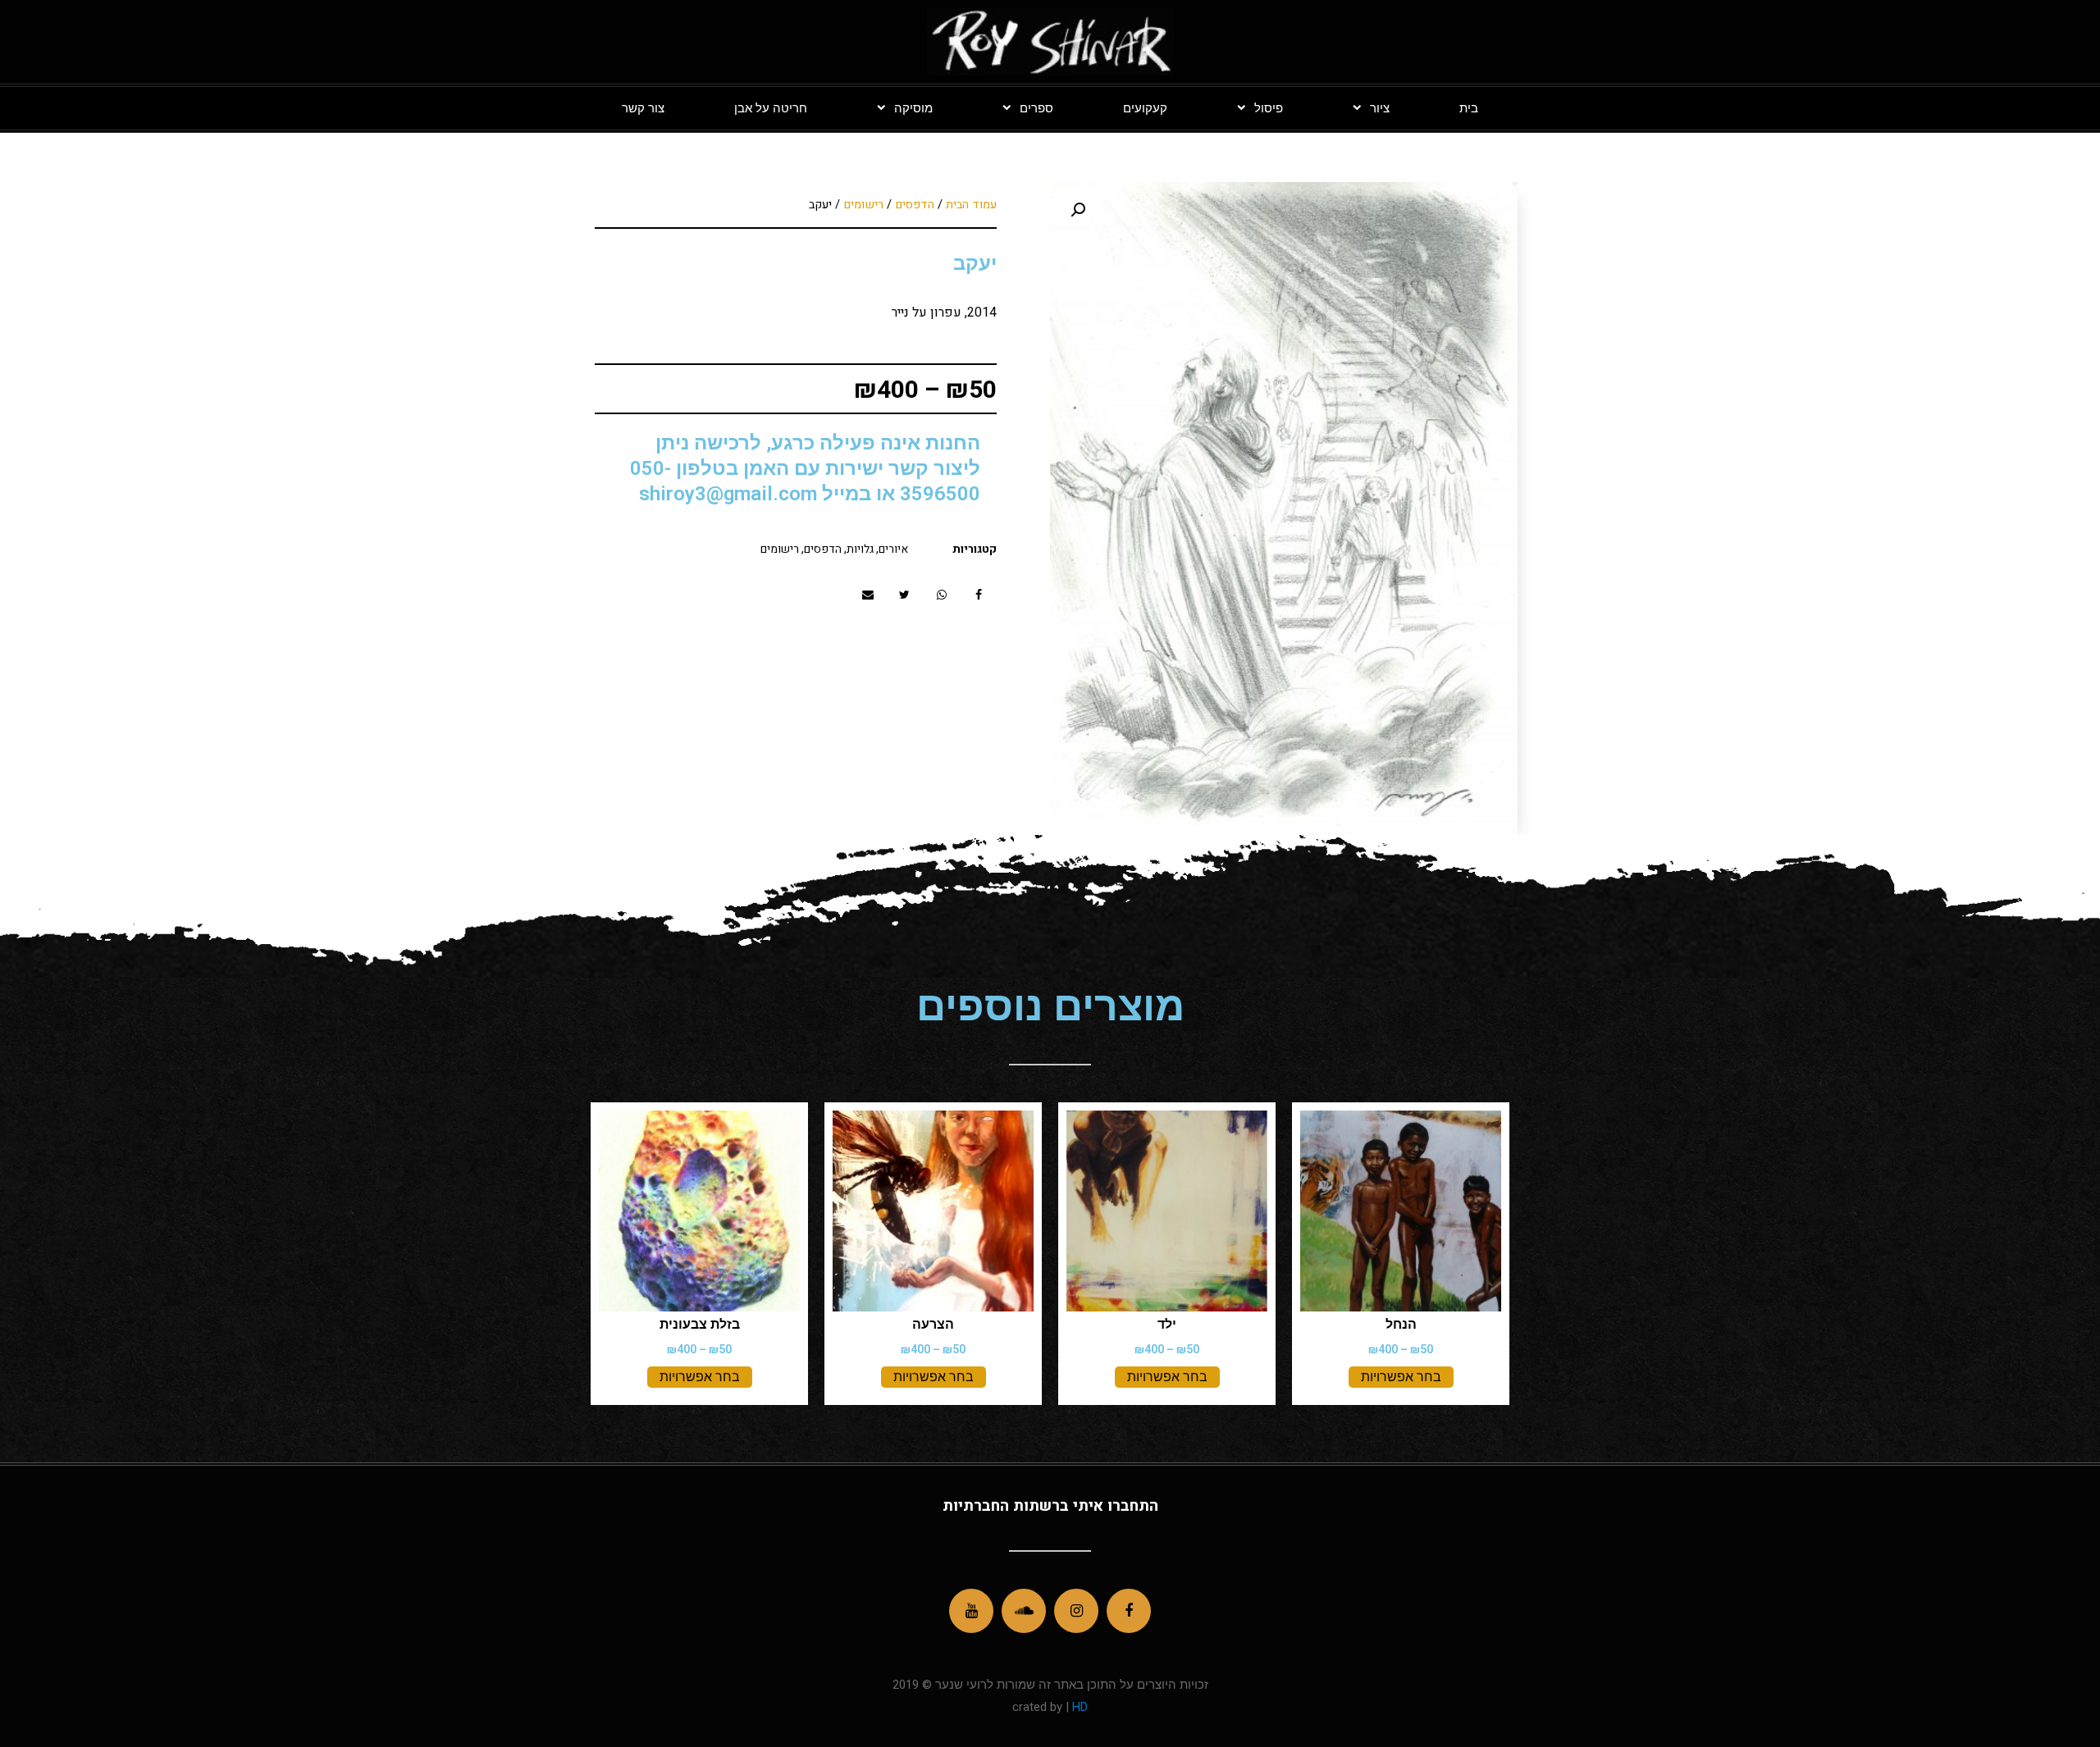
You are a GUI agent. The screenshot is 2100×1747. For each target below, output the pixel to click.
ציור (1380, 108)
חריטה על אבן (771, 108)
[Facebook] (1129, 1611)
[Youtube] (971, 1611)
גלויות (860, 549)
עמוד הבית (971, 205)
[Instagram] (1076, 1611)
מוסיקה (913, 108)
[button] (978, 595)
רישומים (863, 205)
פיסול (1269, 108)
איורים (893, 549)
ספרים (1036, 108)
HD (1078, 1707)
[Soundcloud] (1024, 1611)
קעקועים (1145, 108)
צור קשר (643, 108)
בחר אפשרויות (1401, 1377)
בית (1469, 108)
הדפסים (915, 205)
